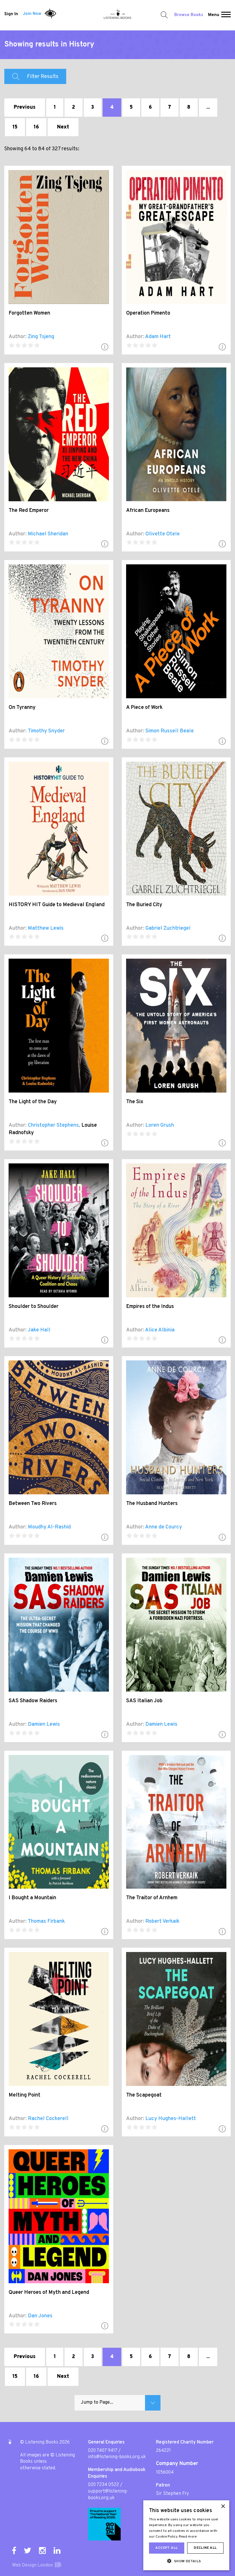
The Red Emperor (29, 511)
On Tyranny (22, 708)
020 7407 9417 (103, 2451)
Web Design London (33, 2565)
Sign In (11, 14)
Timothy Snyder (46, 731)
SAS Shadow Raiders (33, 1701)
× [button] (223, 2506)
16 (36, 127)
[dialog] (186, 2535)
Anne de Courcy (163, 1527)
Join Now (32, 14)
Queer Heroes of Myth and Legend (49, 2293)
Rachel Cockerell (48, 2119)
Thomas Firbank (46, 1921)
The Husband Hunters (152, 1504)
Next (63, 127)
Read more (188, 2537)
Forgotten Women (29, 313)
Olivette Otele (162, 534)
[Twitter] (28, 2550)
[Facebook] (14, 2550)
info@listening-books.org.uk (117, 2457)
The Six (135, 1102)
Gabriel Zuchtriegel (168, 928)
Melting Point (25, 2095)
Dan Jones (40, 2316)
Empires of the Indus (150, 1307)
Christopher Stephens (53, 1125)
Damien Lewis (44, 1724)
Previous (25, 107)
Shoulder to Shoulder (34, 1307)
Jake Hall (39, 1330)
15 (15, 127)
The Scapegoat (144, 2095)
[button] (226, 15)
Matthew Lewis (46, 928)
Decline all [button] (205, 2548)
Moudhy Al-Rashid (49, 1527)
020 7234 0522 (103, 2485)
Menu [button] (214, 15)
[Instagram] (42, 2550)
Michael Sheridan (48, 534)
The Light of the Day (33, 1102)
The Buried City (144, 905)
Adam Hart (158, 337)
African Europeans (148, 511)
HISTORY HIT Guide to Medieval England (57, 905)
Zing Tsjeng (41, 337)
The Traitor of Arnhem (152, 1898)
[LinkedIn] (57, 2550)
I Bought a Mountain (32, 1898)
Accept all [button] (167, 2548)
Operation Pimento (148, 313)
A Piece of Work (144, 708)
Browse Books (189, 15)
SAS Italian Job (144, 1701)
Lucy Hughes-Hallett (171, 2119)
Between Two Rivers (33, 1504)
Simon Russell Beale (170, 731)
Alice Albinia (160, 1330)
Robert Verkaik (162, 1921)
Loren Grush (160, 1125)
